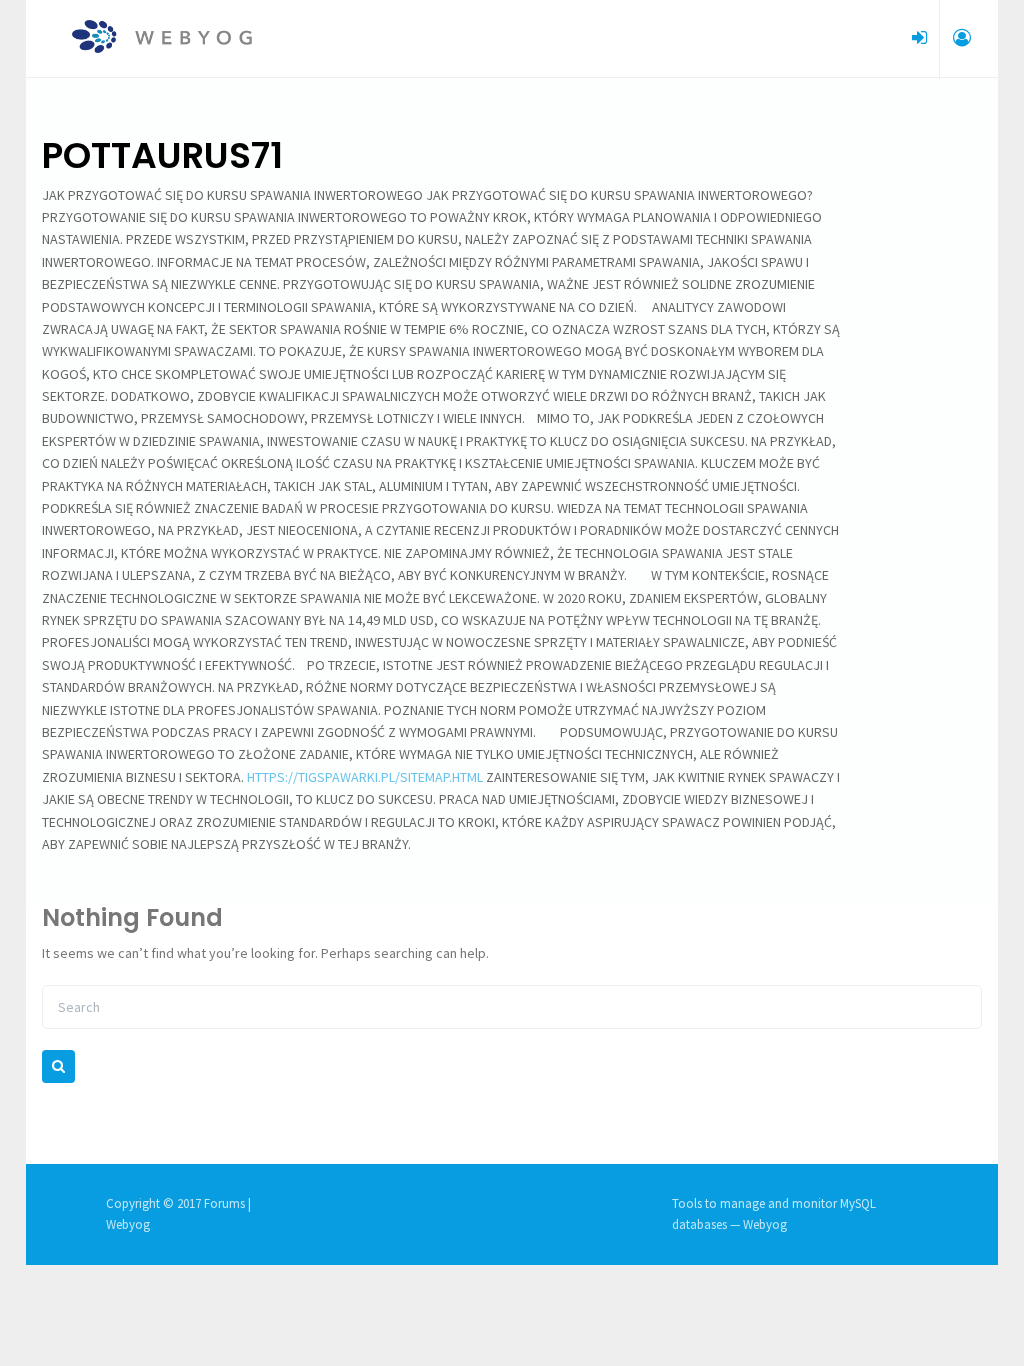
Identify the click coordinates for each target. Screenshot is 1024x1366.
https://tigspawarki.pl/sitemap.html (365, 777)
